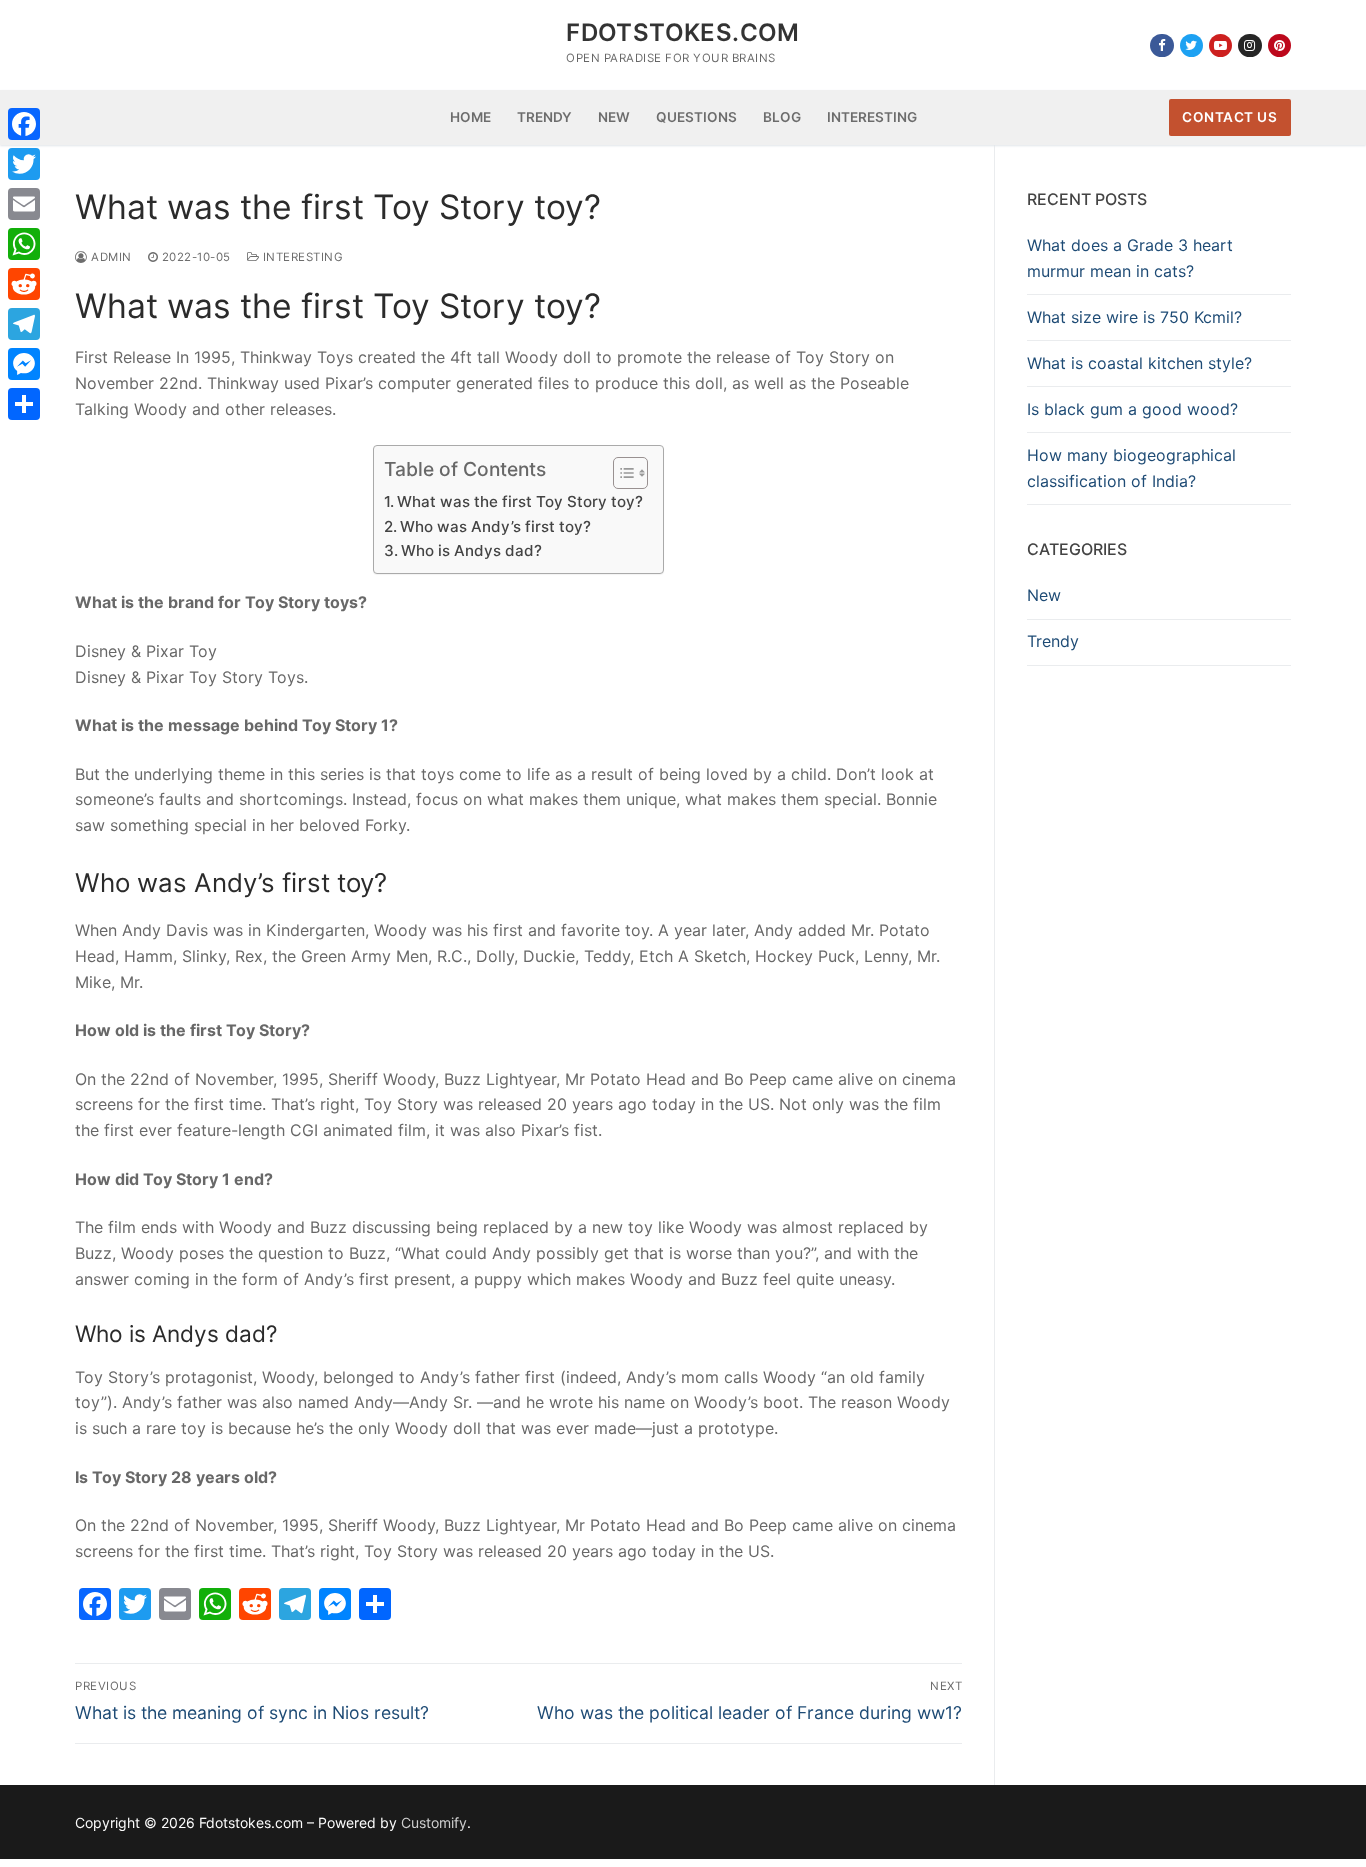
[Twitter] (1191, 45)
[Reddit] (24, 284)
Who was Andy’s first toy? (495, 526)
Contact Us (1229, 117)
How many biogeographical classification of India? (1131, 468)
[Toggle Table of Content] (620, 473)
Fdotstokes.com (683, 32)
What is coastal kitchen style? (1139, 363)
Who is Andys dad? (471, 550)
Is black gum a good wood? (1132, 409)
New (1044, 595)
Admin (110, 257)
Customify (434, 1822)
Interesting (301, 257)
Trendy (1053, 641)
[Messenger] (24, 364)
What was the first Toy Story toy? (520, 501)
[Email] (24, 204)
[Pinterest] (1279, 45)
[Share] (24, 404)
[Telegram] (24, 324)
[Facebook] (1161, 45)
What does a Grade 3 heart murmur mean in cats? (1130, 258)
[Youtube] (1220, 45)
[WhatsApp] (24, 244)
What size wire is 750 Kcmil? (1134, 317)
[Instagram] (1249, 45)
